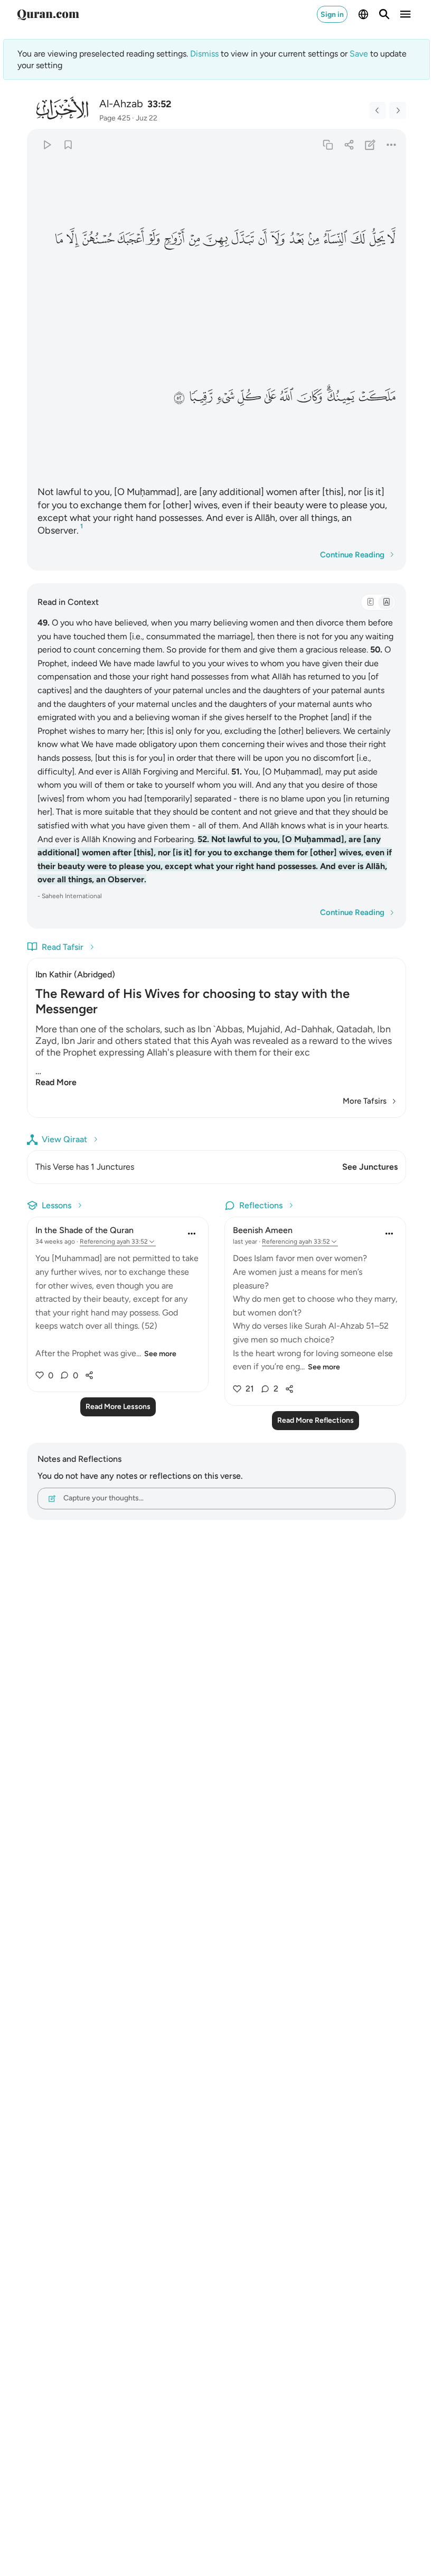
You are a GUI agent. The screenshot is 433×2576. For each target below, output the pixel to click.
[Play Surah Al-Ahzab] (47, 145)
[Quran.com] (48, 14)
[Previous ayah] (378, 110)
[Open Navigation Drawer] (406, 14)
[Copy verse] (328, 145)
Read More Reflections (316, 1420)
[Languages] (363, 14)
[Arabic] (370, 602)
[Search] (384, 14)
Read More (56, 1082)
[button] (392, 239)
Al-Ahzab (121, 104)
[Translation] (386, 602)
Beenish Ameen (263, 1230)
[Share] (349, 145)
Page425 (115, 118)
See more (160, 1354)
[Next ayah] (398, 110)
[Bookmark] (68, 145)
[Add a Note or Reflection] (370, 145)
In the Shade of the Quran (84, 1230)
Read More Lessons (118, 1407)
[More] (392, 145)
